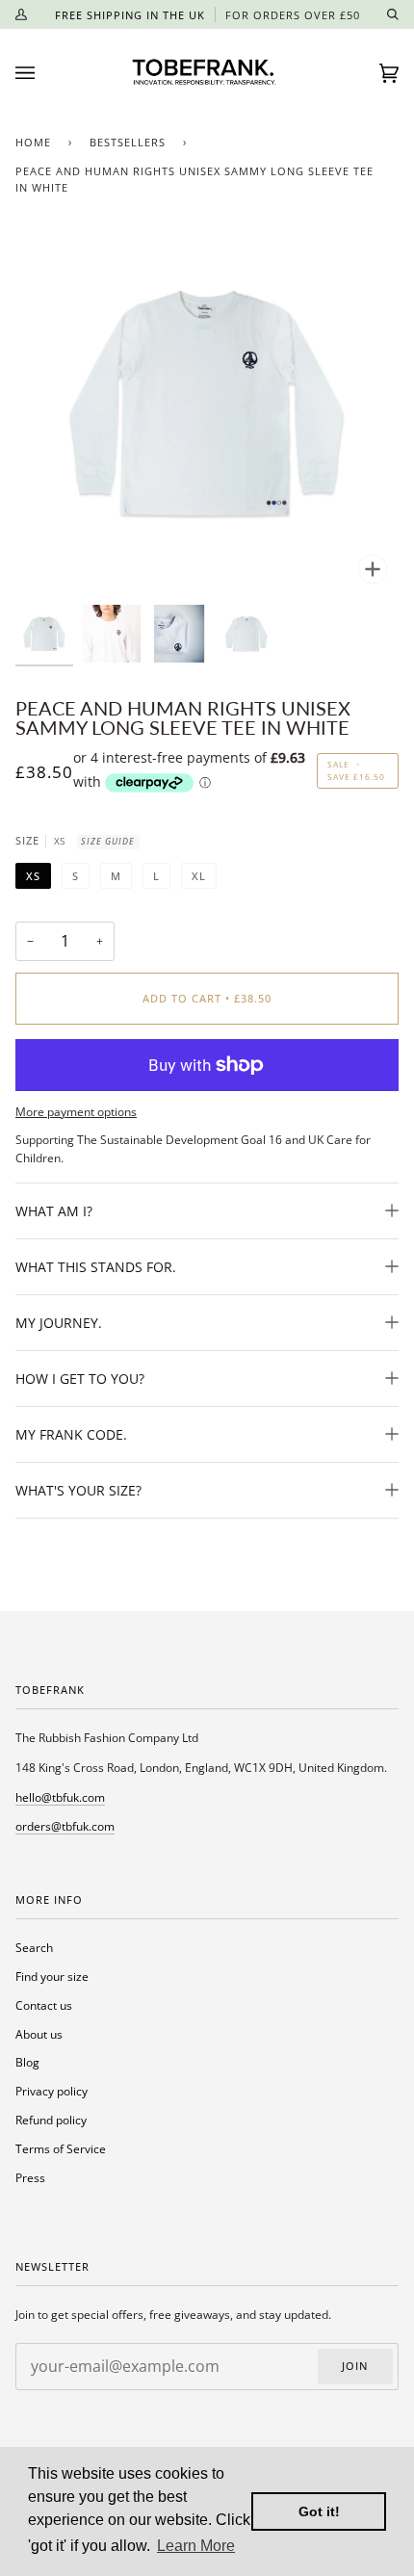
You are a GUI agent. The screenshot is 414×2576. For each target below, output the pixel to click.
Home (33, 143)
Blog (27, 2062)
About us (39, 2034)
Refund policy (51, 2120)
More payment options (76, 1111)
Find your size (52, 1976)
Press (30, 2177)
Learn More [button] (196, 2546)
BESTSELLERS (128, 143)
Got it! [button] (319, 2511)
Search (34, 1947)
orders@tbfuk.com (65, 1826)
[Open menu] (44, 73)
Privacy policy (52, 2091)
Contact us (44, 2005)
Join (355, 2366)
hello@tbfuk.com (60, 1797)
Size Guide (108, 841)
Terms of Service (61, 2148)
